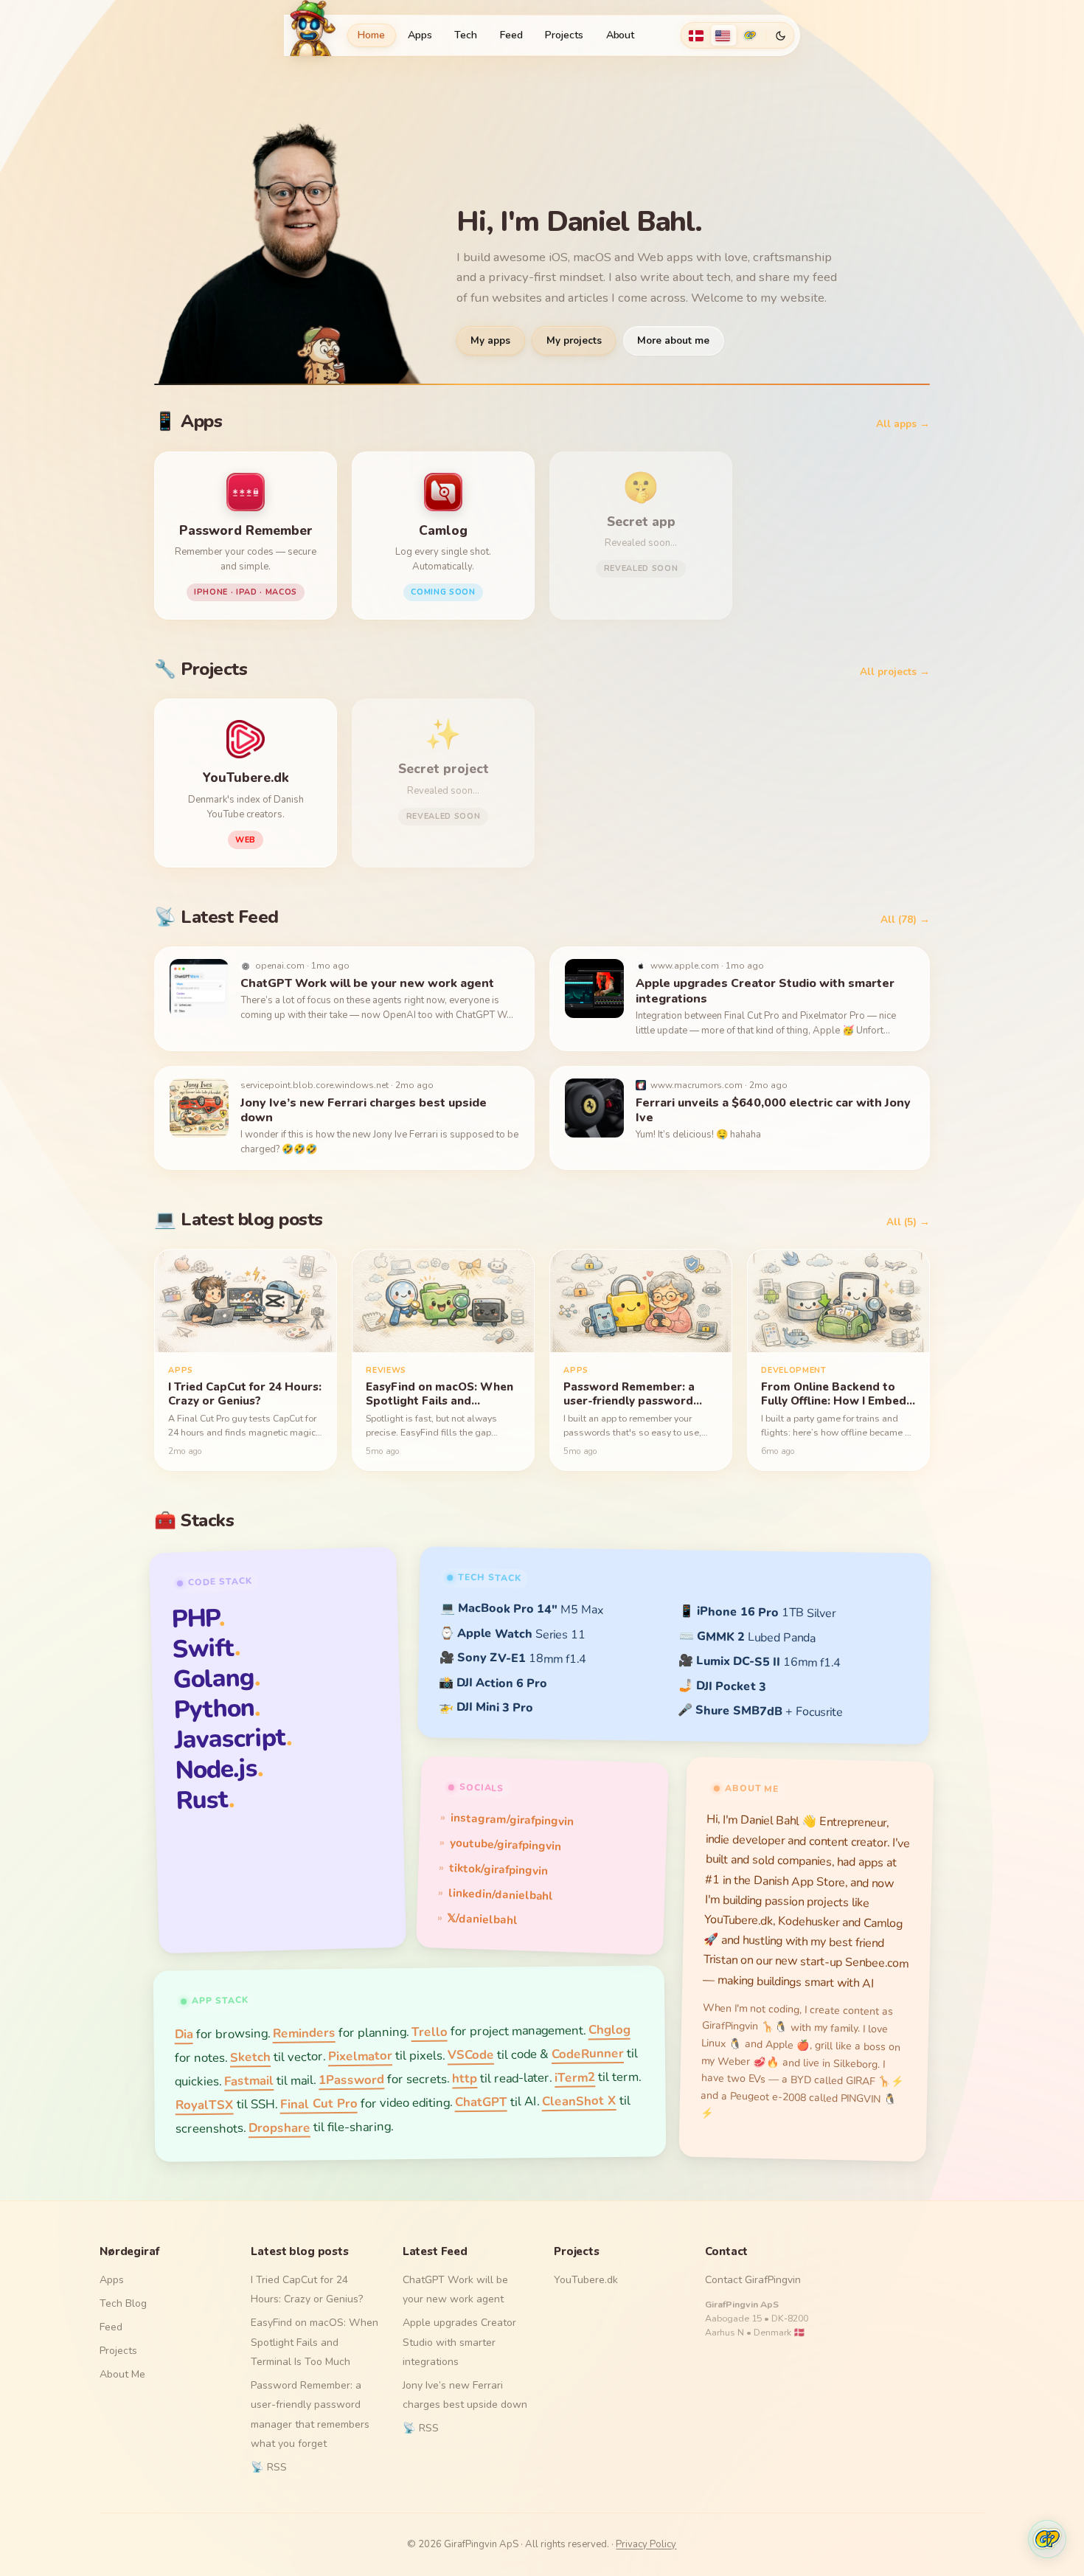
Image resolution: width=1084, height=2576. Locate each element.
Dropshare (279, 2127)
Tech (466, 35)
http (465, 2078)
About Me (122, 2374)
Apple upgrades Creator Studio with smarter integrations (459, 2342)
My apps (490, 340)
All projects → (895, 672)
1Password (351, 2080)
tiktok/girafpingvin (498, 1869)
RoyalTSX (204, 2105)
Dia (183, 2034)
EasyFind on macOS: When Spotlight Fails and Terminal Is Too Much (315, 2342)
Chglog (609, 2030)
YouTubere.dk (586, 2280)
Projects (564, 35)
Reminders (303, 2033)
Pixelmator (360, 2056)
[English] (723, 35)
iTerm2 (575, 2077)
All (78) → (905, 920)
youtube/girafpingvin (505, 1845)
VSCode (471, 2055)
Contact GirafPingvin (753, 2280)
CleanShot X (579, 2101)
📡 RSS (269, 2467)
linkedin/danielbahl (501, 1894)
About (621, 35)
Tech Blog (123, 2303)
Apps (420, 35)
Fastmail (249, 2081)
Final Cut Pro (318, 2104)
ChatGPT (480, 2102)
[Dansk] (696, 35)
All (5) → (908, 1222)
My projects (574, 340)
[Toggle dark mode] (780, 35)
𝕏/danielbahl (483, 1918)
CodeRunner (588, 2054)
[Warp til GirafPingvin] (750, 35)
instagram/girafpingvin (512, 1820)
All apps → (903, 424)
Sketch (250, 2057)
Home (371, 35)
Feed (511, 35)
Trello (429, 2032)
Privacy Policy (646, 2544)
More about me (673, 340)
